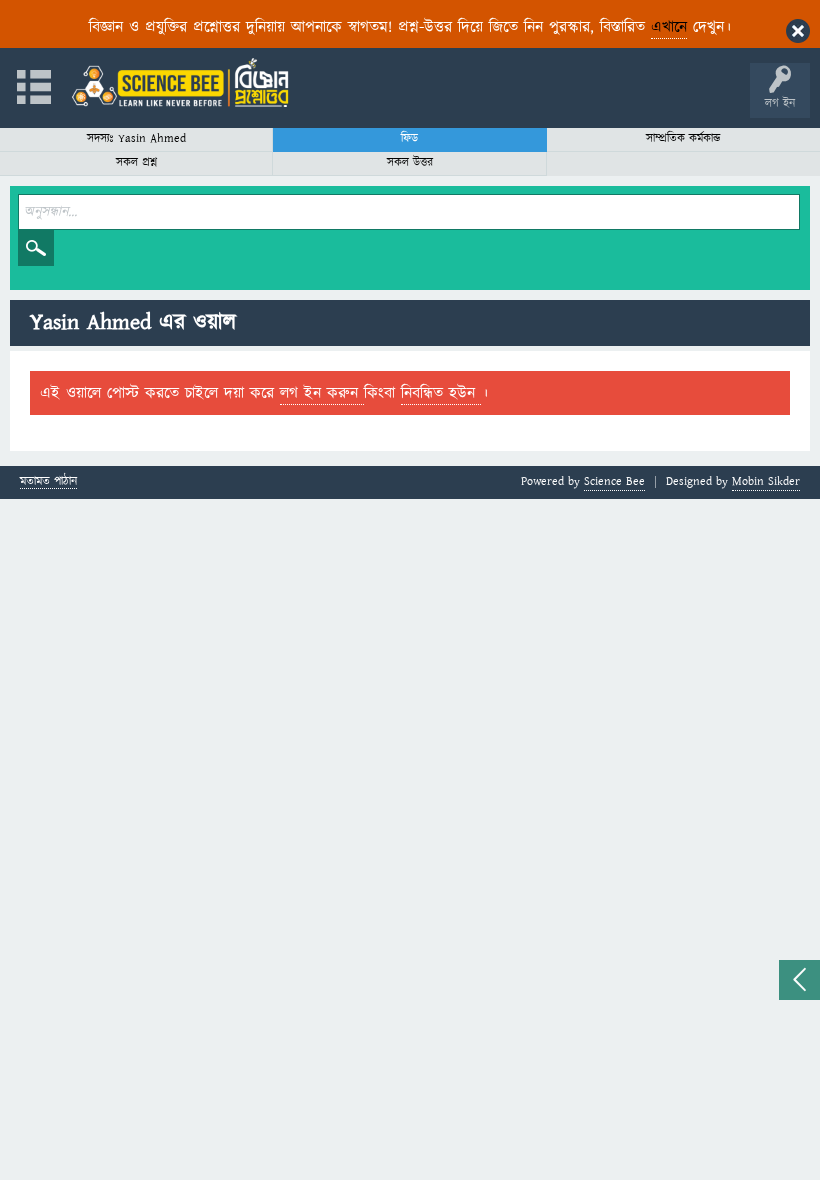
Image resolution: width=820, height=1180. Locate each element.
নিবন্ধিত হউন (441, 393)
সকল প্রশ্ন (136, 162)
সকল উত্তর (410, 162)
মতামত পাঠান (48, 482)
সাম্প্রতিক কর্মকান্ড (683, 138)
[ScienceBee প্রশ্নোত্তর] (180, 82)
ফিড (409, 138)
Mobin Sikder (766, 481)
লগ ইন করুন (322, 393)
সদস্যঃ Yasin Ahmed (136, 138)
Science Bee (614, 481)
